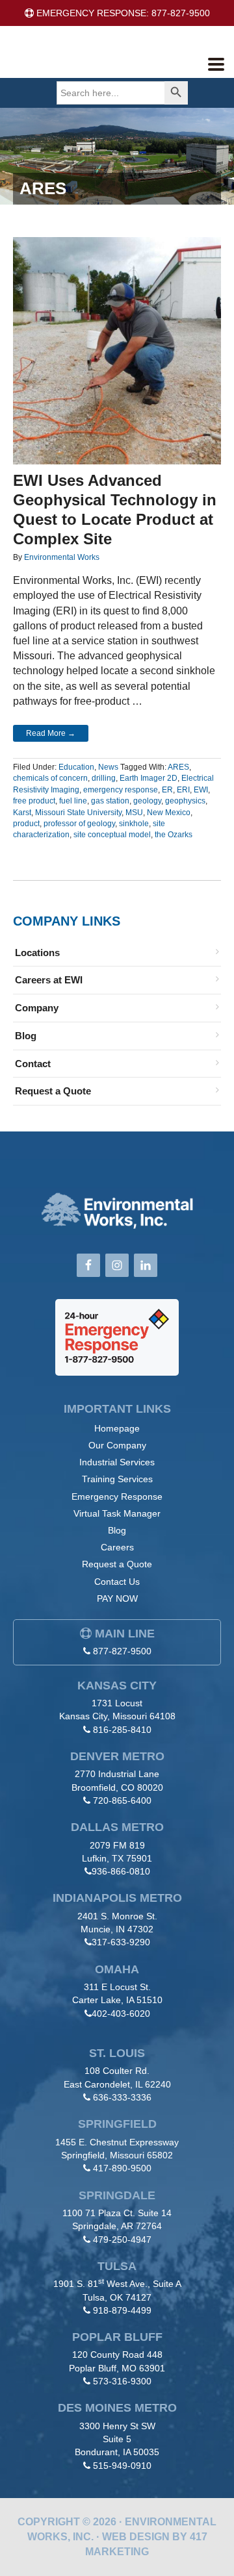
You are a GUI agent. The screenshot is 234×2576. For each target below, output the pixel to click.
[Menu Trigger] (216, 63)
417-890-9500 (122, 2168)
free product (34, 801)
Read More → (51, 733)
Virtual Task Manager (117, 1513)
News (108, 767)
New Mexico (169, 813)
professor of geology (79, 824)
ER (167, 790)
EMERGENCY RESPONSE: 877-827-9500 (122, 13)
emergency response (121, 790)
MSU (134, 813)
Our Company (117, 1445)
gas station (110, 801)
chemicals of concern (50, 778)
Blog (26, 1036)
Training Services (117, 1479)
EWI (201, 790)
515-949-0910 (122, 2466)
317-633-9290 (121, 1942)
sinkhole (134, 824)
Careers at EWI (49, 980)
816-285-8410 (122, 1730)
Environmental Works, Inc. (108, 61)
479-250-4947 (122, 2240)
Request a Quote (53, 1091)
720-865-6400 (122, 1800)
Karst (22, 813)
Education (76, 767)
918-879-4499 (122, 2310)
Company (37, 1008)
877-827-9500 (122, 1651)
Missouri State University (78, 813)
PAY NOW (117, 1598)
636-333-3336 (122, 2097)
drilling (104, 778)
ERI (183, 790)
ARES (178, 767)
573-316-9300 (122, 2381)
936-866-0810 (121, 1871)
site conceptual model (112, 835)
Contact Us (117, 1582)
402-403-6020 (121, 2014)
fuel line (73, 801)
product (26, 824)
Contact (33, 1064)
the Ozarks (174, 835)
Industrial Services (117, 1462)
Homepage (117, 1428)
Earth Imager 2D (149, 778)
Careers (117, 1547)
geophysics (185, 801)
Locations (37, 953)
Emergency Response (117, 1496)
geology (147, 801)
